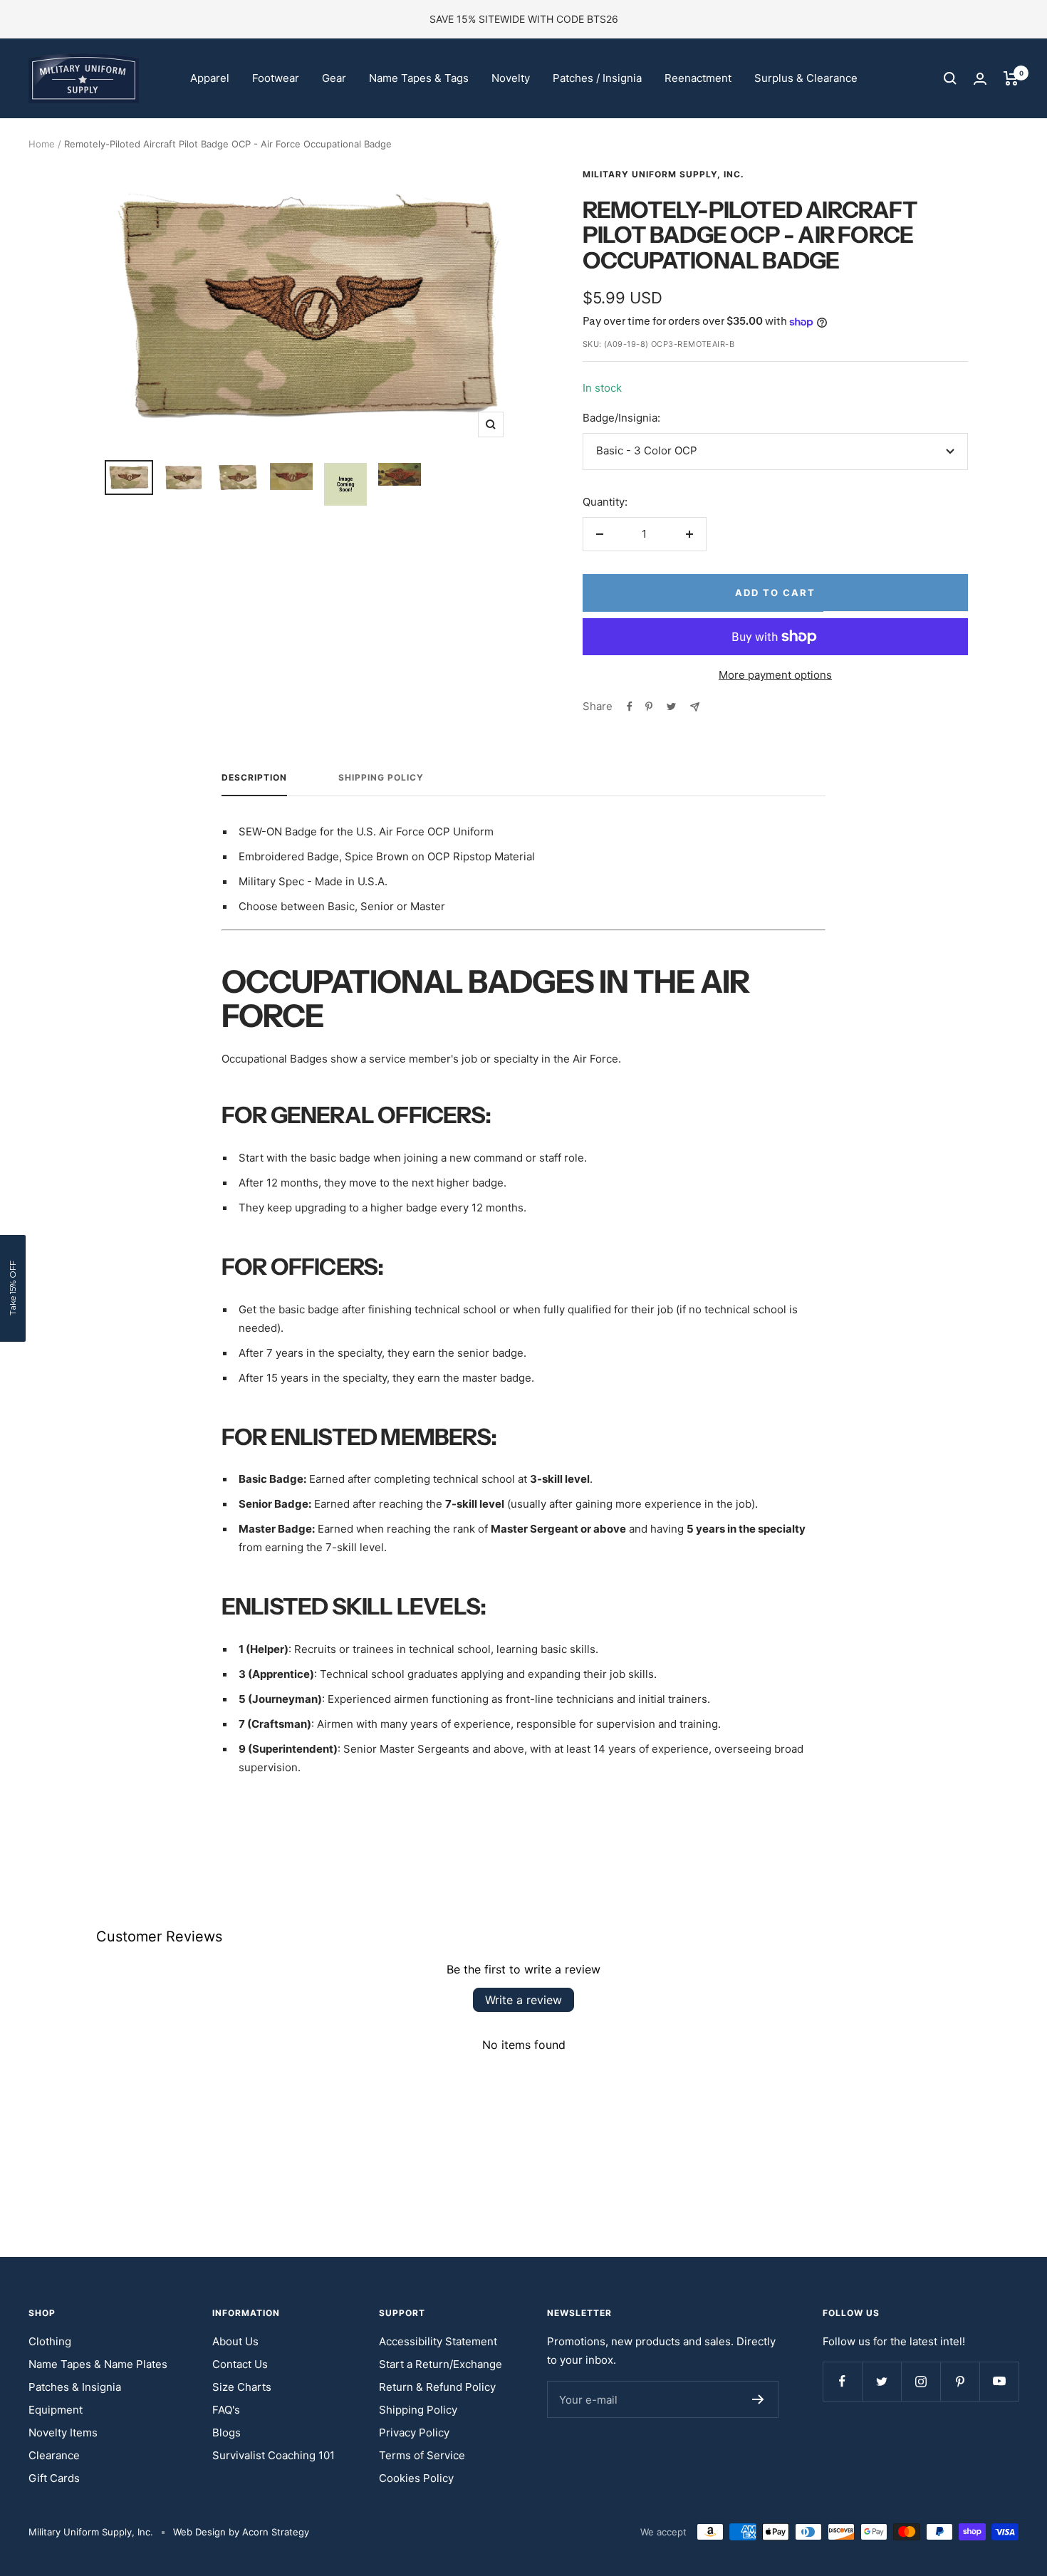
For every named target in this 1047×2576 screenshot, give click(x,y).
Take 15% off (645, 1362)
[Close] (751, 1182)
